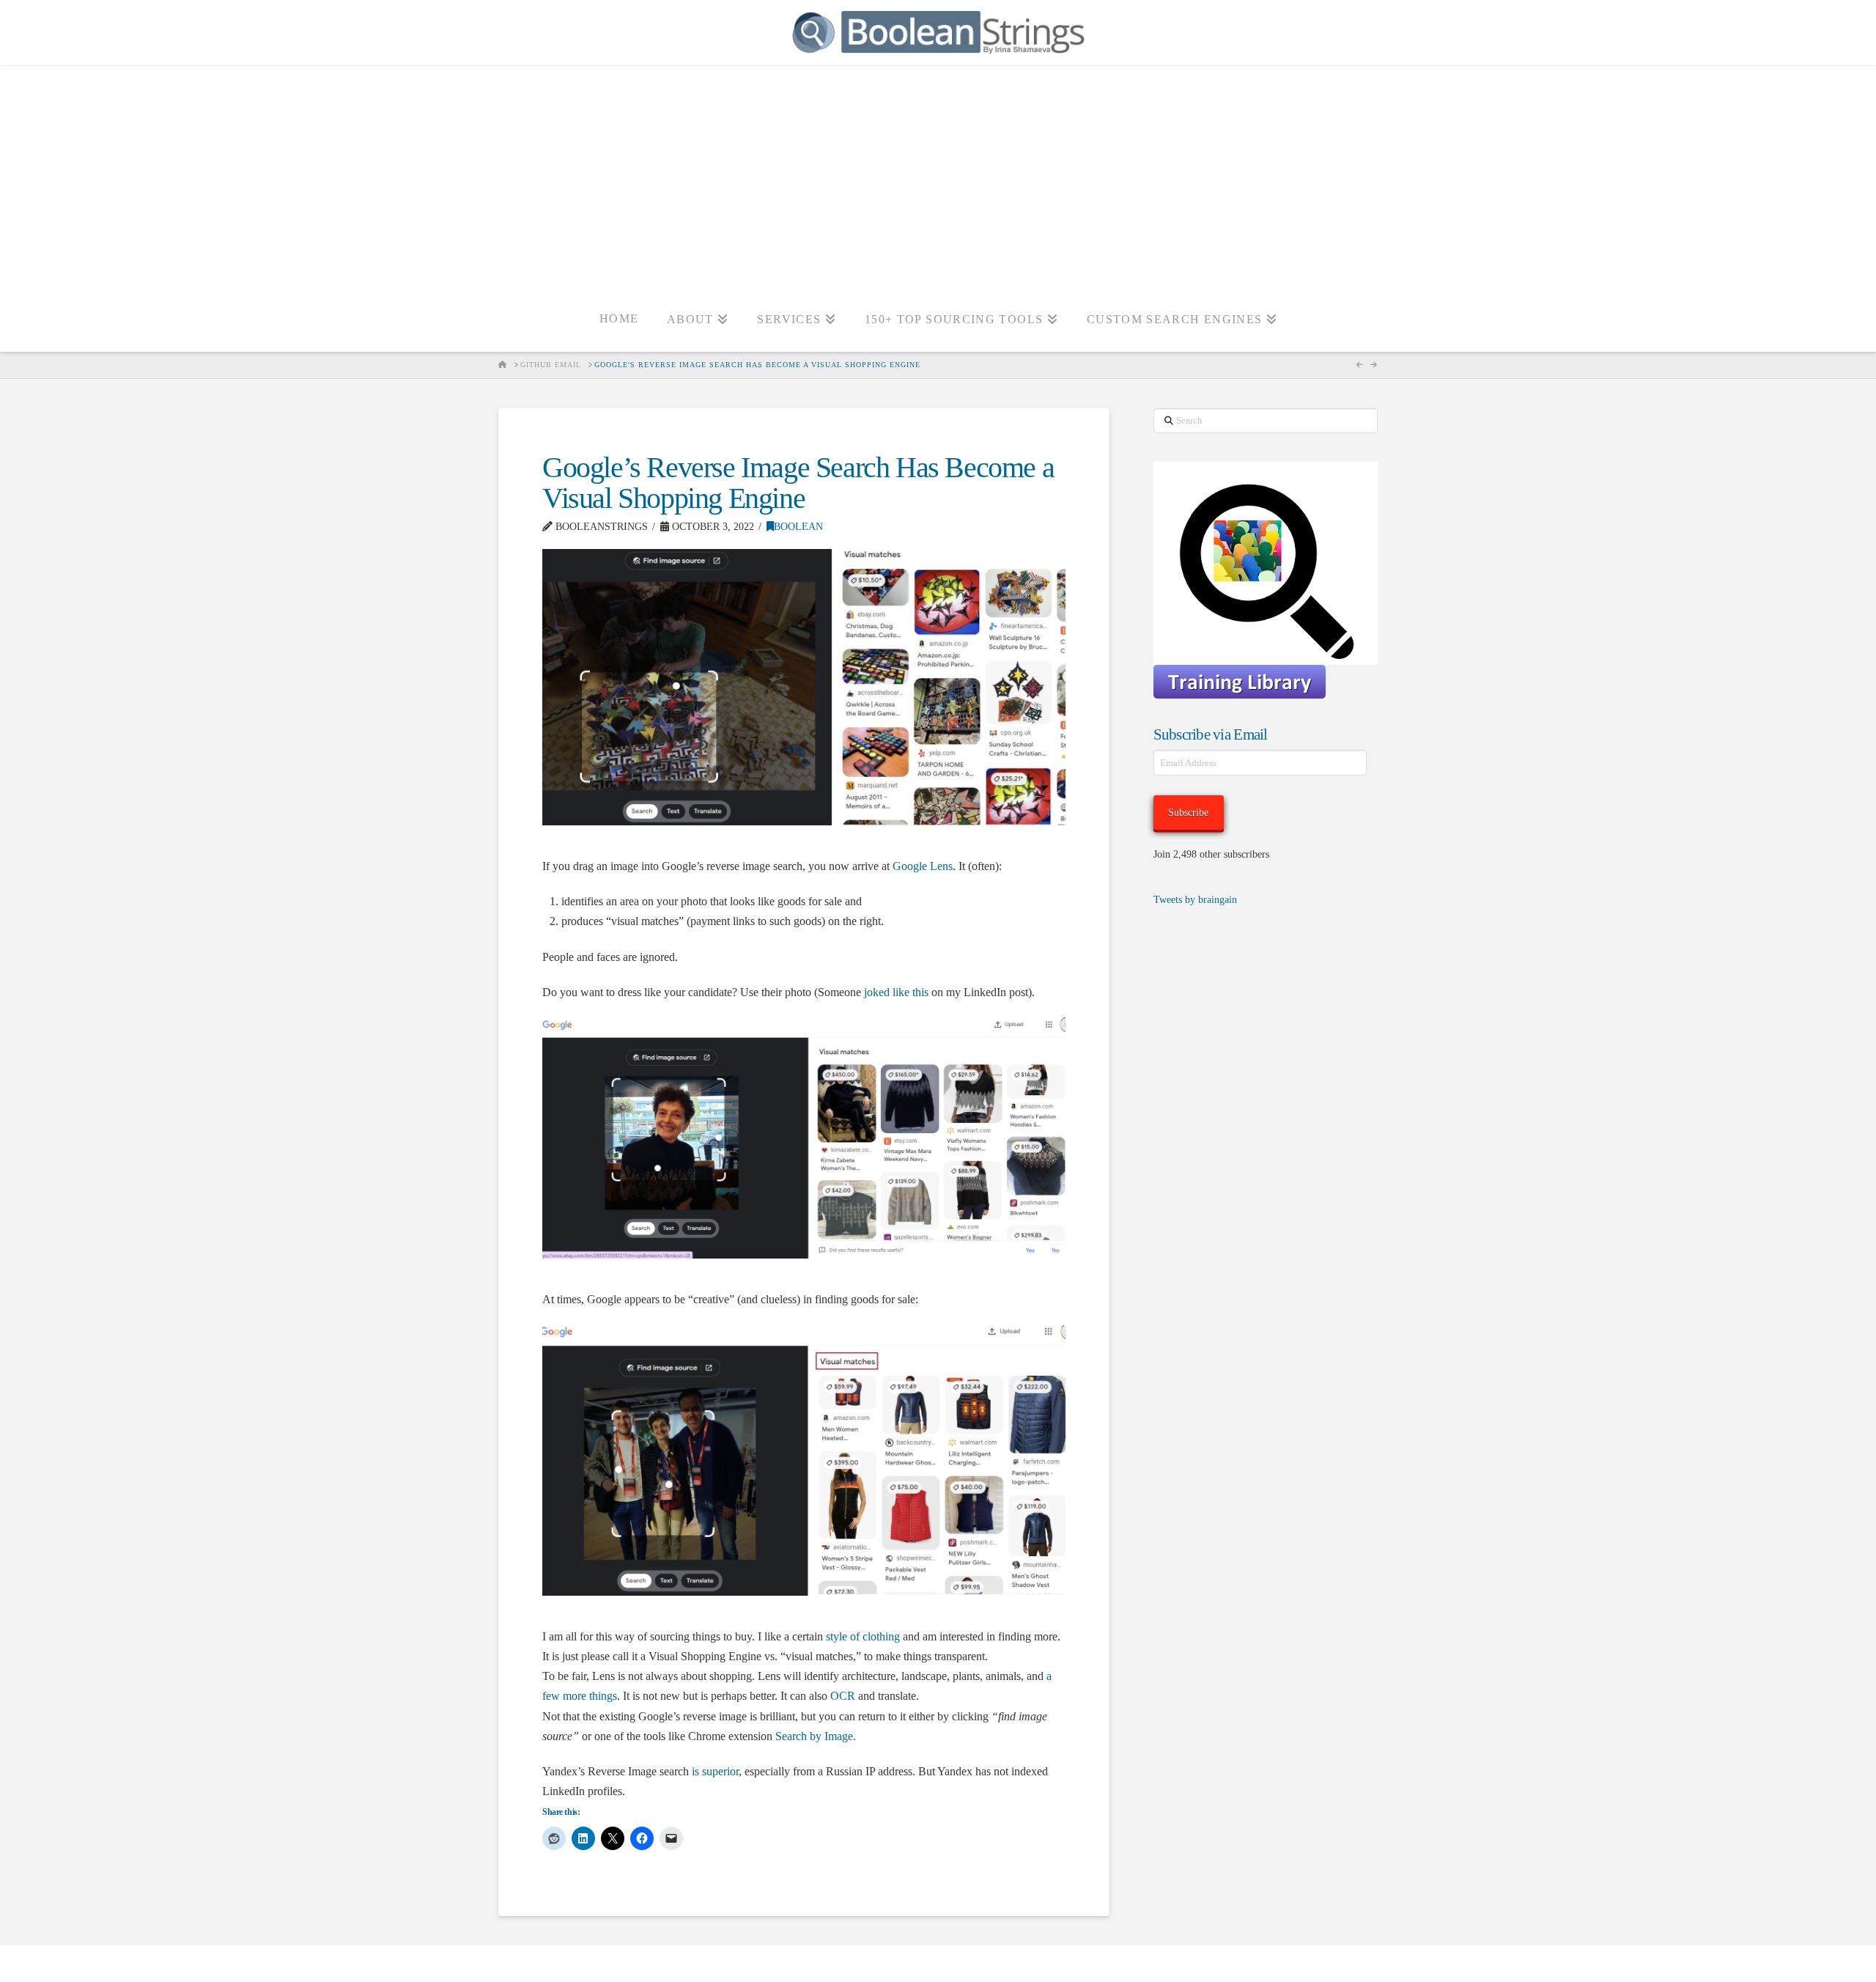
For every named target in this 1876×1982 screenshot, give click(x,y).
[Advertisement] (938, 176)
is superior (715, 1771)
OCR (843, 1696)
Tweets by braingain (1195, 900)
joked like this (896, 992)
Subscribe (1188, 813)
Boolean (798, 527)
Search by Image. (816, 1736)
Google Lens (923, 866)
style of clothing (863, 1636)
